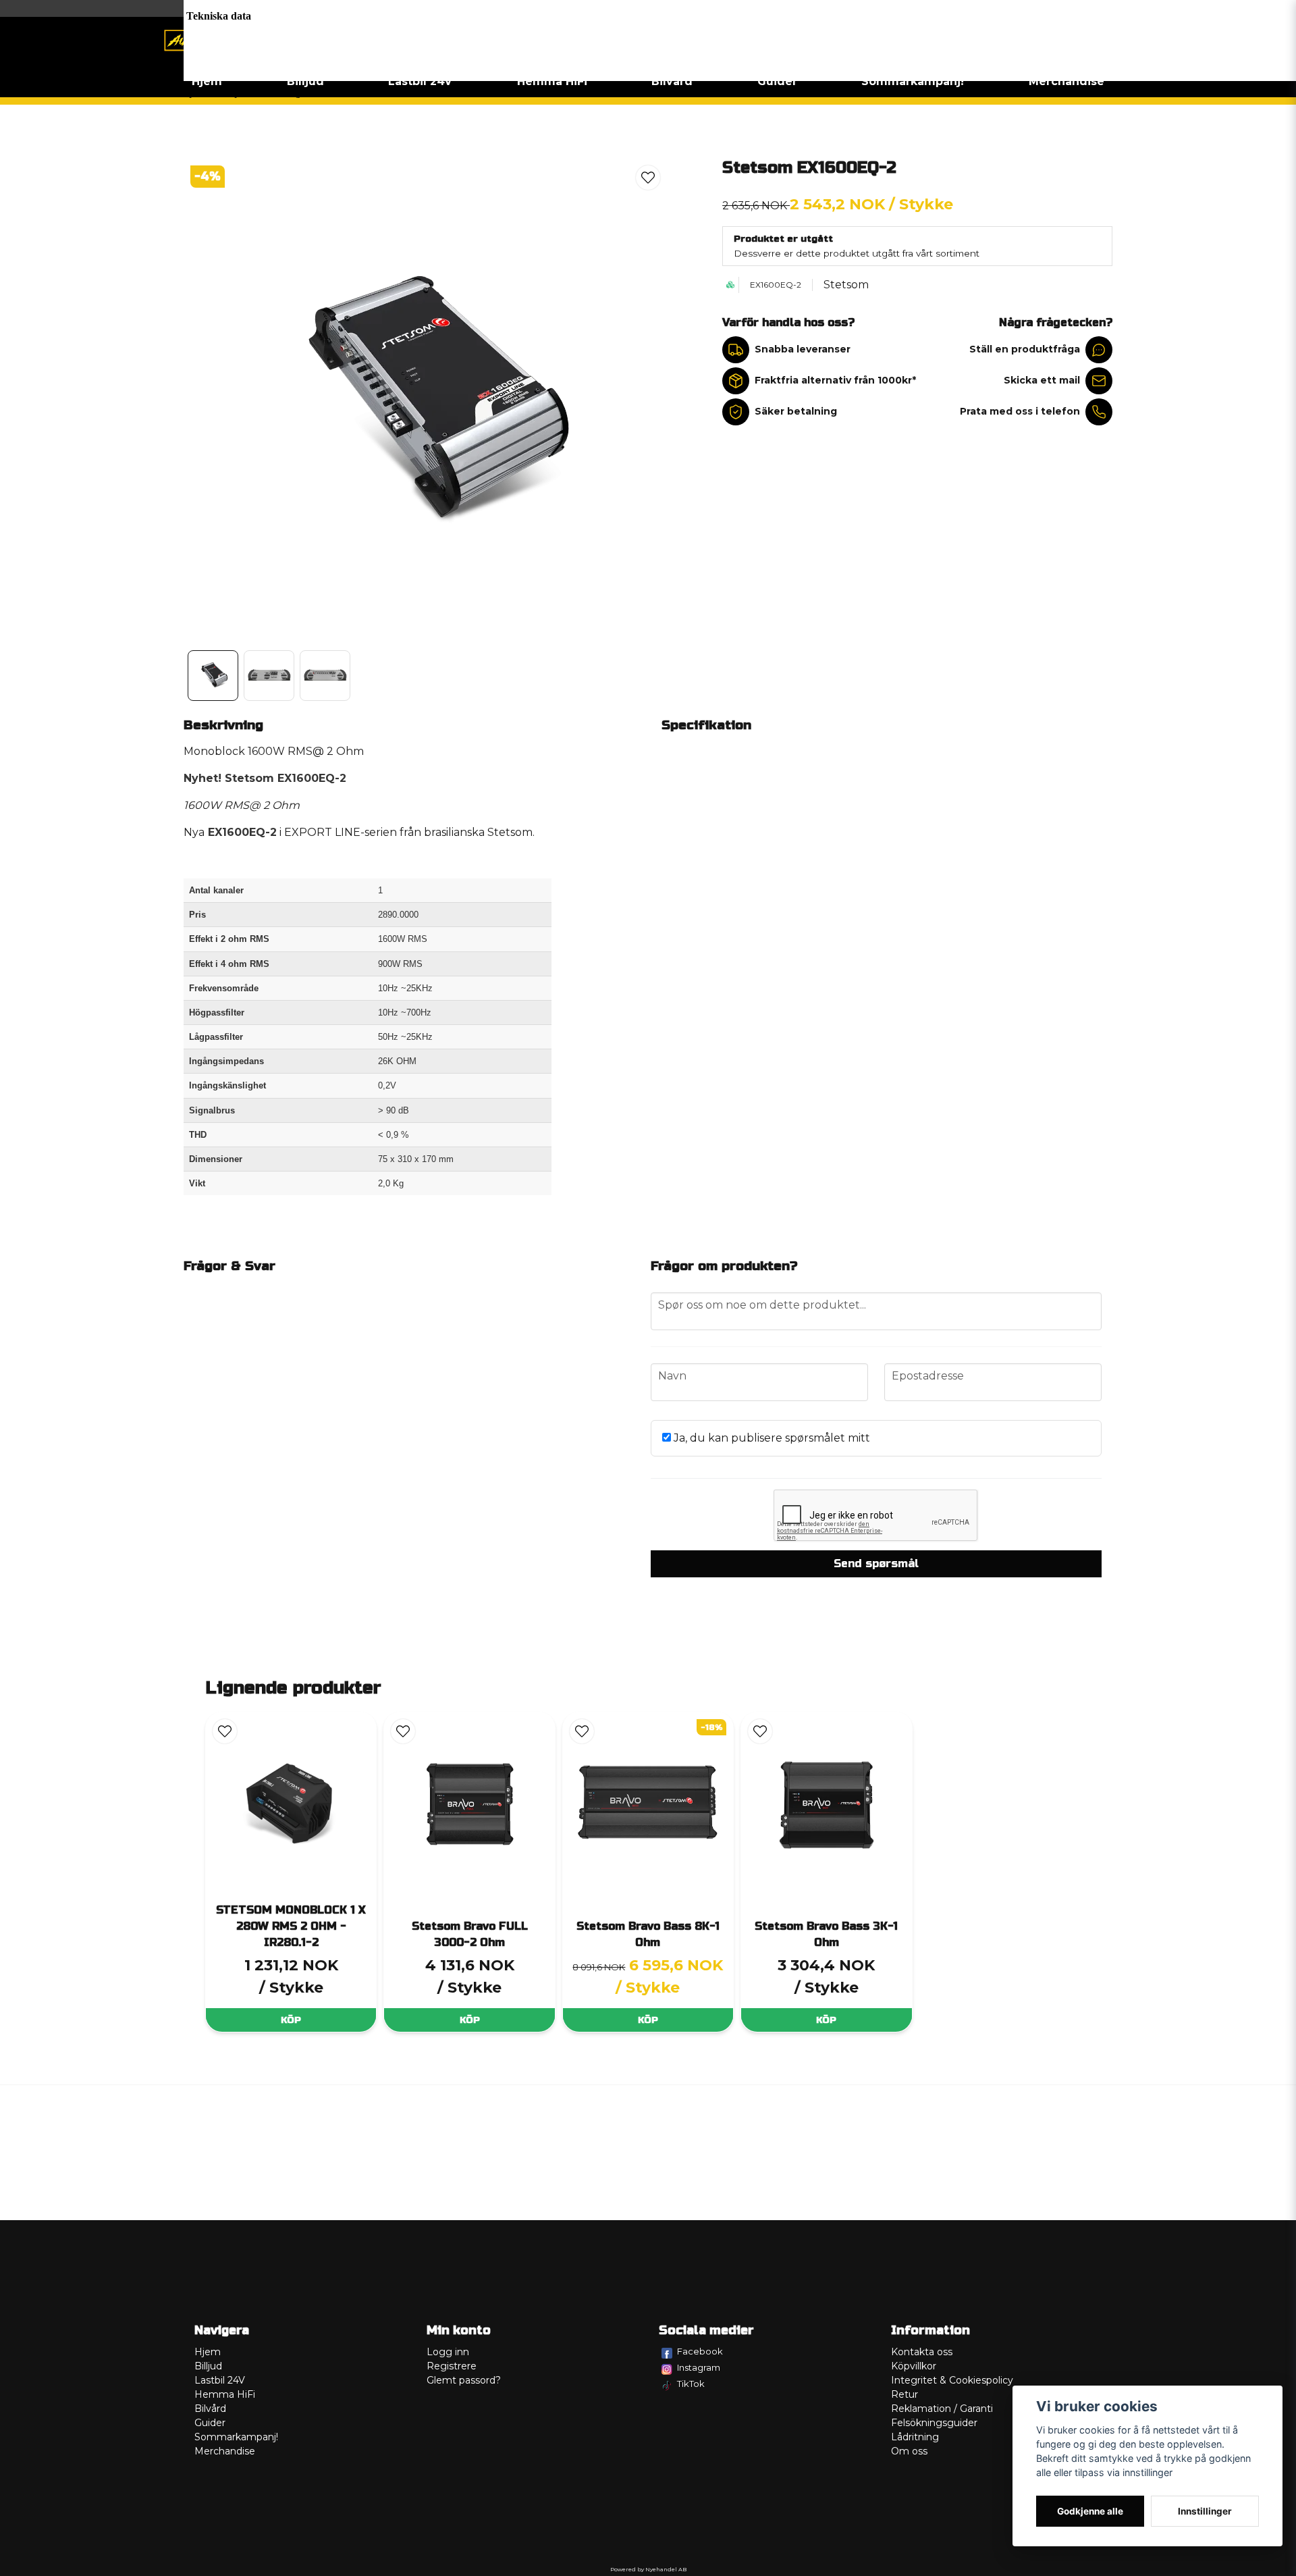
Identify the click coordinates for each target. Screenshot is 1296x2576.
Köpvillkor (914, 2366)
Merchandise (1066, 81)
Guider (777, 81)
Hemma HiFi (552, 81)
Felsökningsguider (934, 2423)
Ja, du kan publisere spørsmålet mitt (771, 1438)
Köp (291, 2020)
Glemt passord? (464, 2380)
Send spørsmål (876, 1563)
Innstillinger (1205, 2511)
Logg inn (448, 2352)
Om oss (909, 2451)
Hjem (207, 81)
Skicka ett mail (1042, 380)
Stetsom (846, 285)
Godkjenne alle (1090, 2511)
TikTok (691, 2384)
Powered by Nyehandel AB (648, 2569)
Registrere (452, 2366)
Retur (905, 2394)
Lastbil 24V (420, 81)
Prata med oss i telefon (1020, 411)
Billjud (305, 81)
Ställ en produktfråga (1025, 349)
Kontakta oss (922, 2352)
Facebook (700, 2351)
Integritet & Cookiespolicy (952, 2380)
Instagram (699, 2367)
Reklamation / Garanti (942, 2409)
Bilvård (672, 81)
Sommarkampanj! (913, 81)
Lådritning (915, 2437)
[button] (648, 178)
